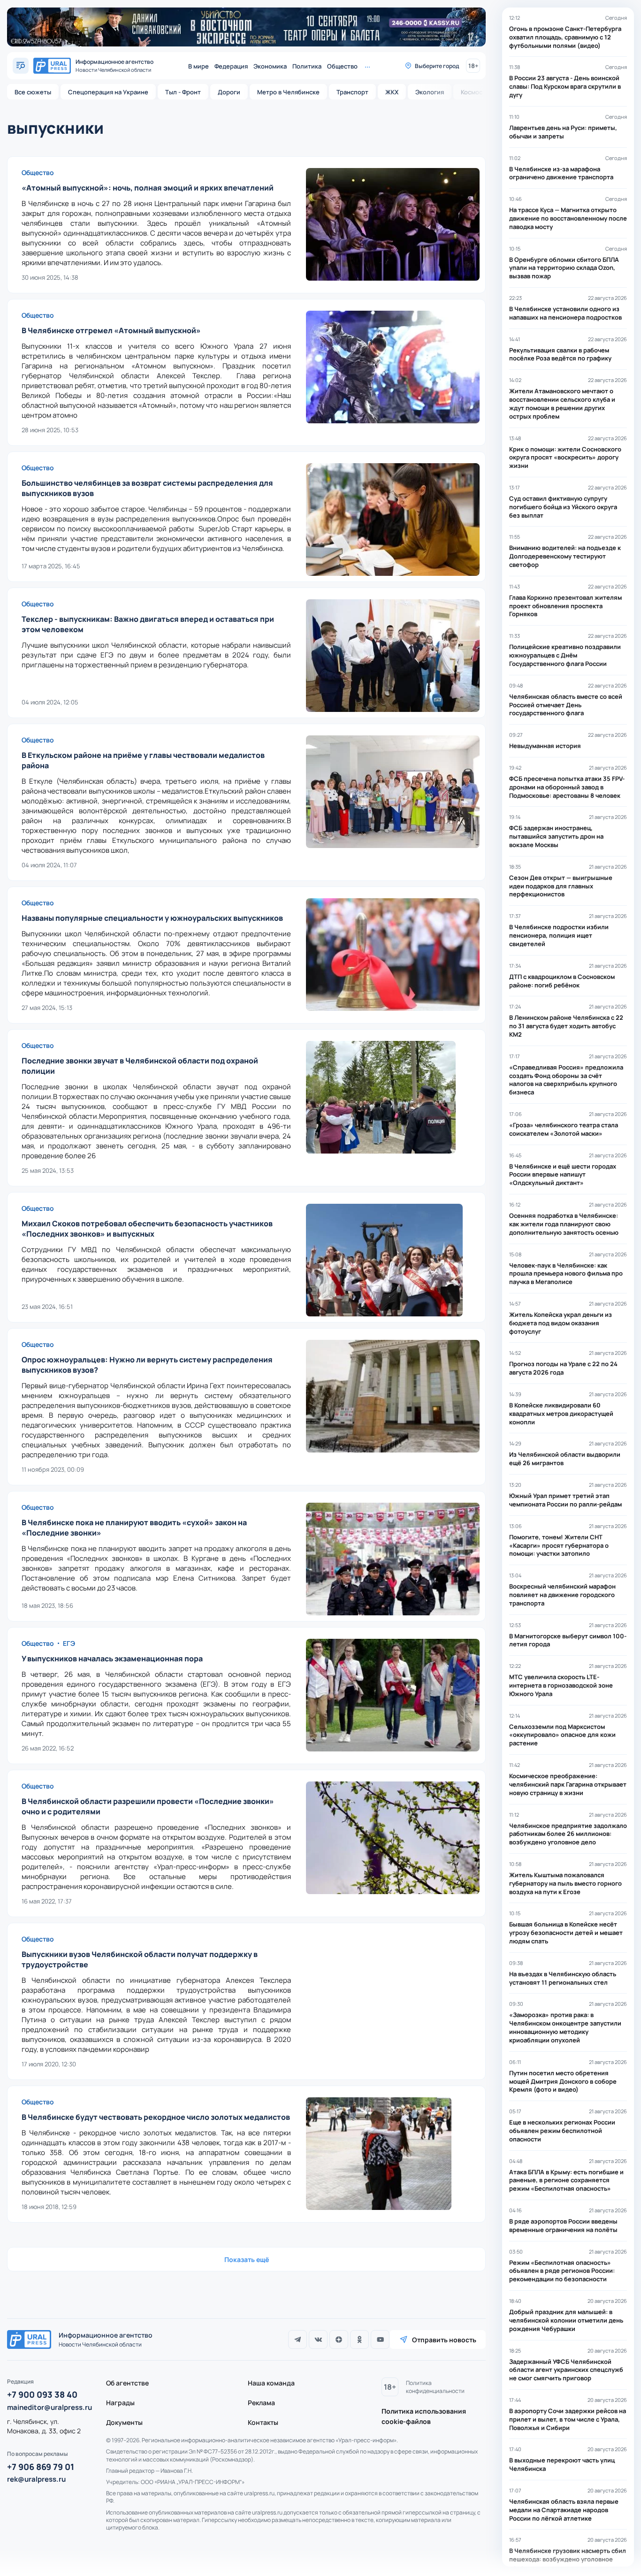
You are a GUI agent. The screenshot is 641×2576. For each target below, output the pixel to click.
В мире (198, 66)
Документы (124, 2422)
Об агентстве (127, 2383)
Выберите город (437, 66)
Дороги (229, 92)
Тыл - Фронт (183, 92)
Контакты (263, 2422)
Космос (472, 92)
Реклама (261, 2403)
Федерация (231, 66)
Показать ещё (247, 2259)
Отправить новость (444, 2340)
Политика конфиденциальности (435, 2387)
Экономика (270, 66)
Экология (430, 92)
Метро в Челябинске (288, 92)
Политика (307, 66)
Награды (120, 2403)
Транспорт (352, 92)
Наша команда (271, 2383)
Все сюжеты (33, 92)
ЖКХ (392, 92)
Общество (342, 66)
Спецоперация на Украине (108, 92)
